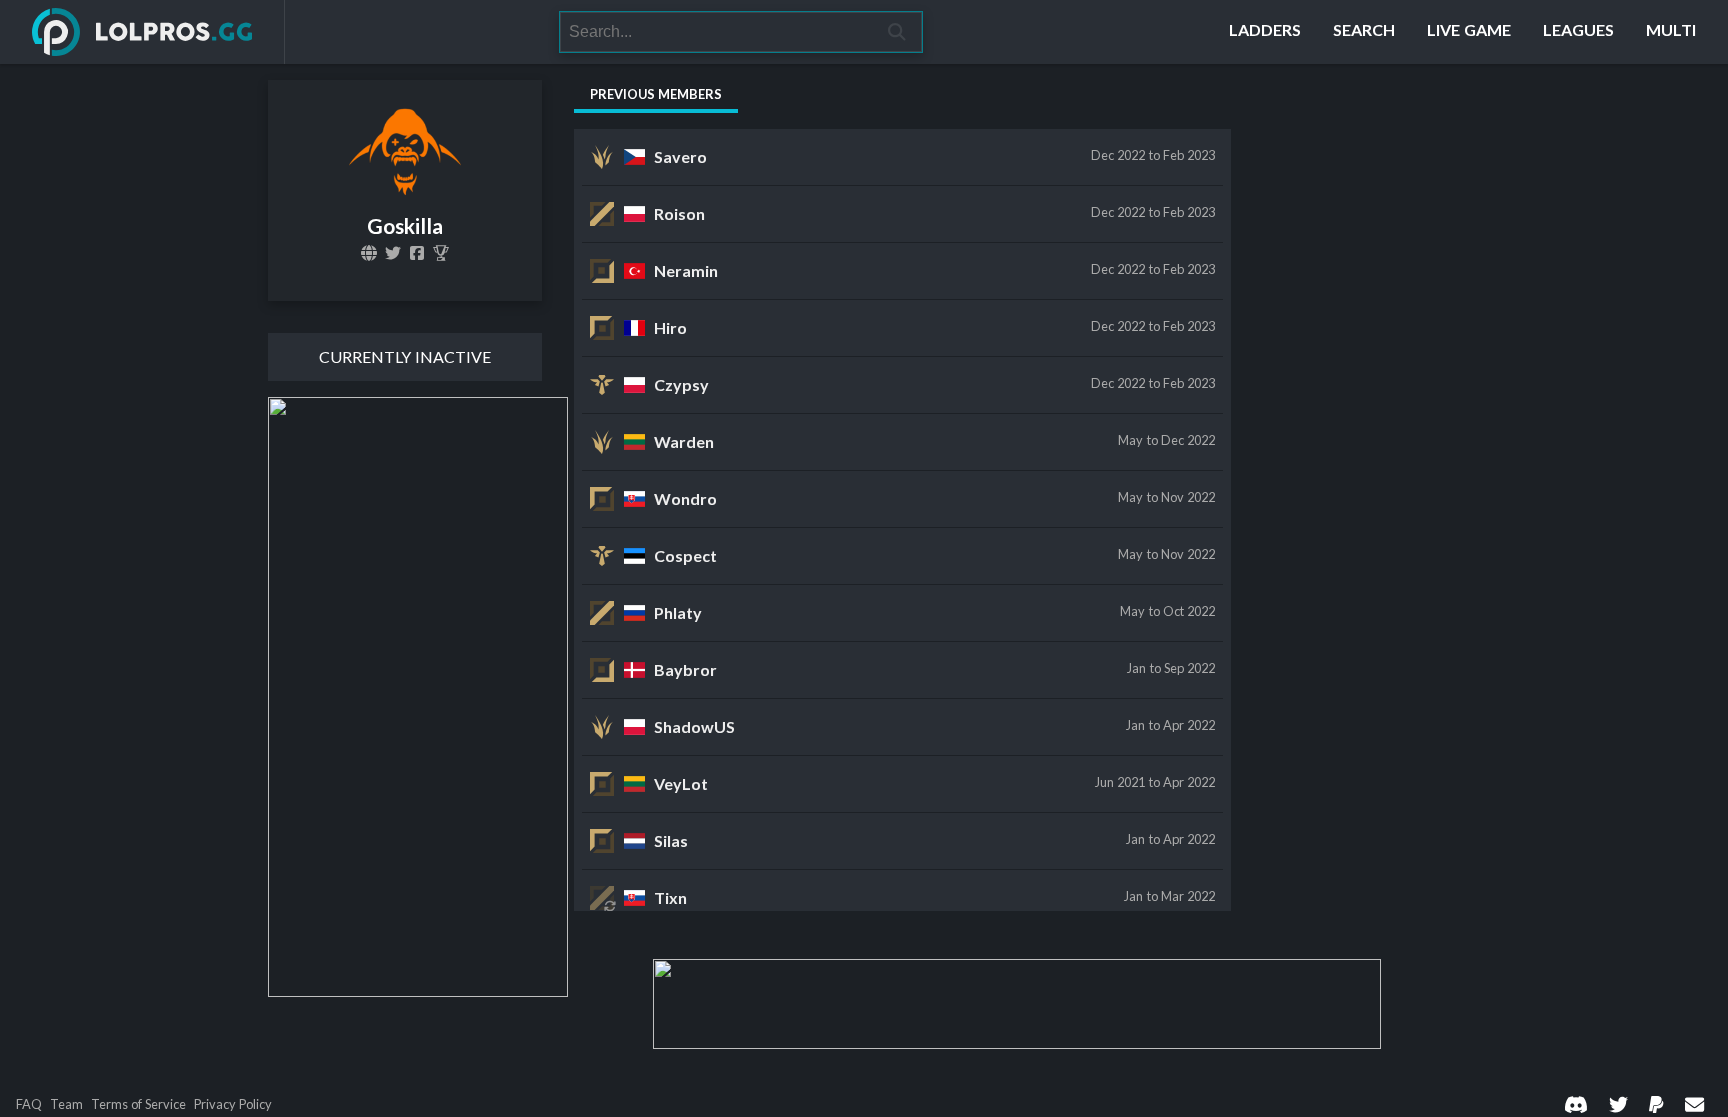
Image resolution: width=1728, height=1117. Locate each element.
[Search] (897, 32)
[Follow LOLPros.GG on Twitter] (1618, 1104)
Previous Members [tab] (656, 94)
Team (66, 1104)
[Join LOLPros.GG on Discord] (1576, 1104)
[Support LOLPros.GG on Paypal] (1656, 1104)
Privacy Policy (233, 1104)
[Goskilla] (393, 253)
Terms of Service (138, 1104)
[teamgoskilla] (417, 253)
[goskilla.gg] (369, 253)
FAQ (29, 1104)
